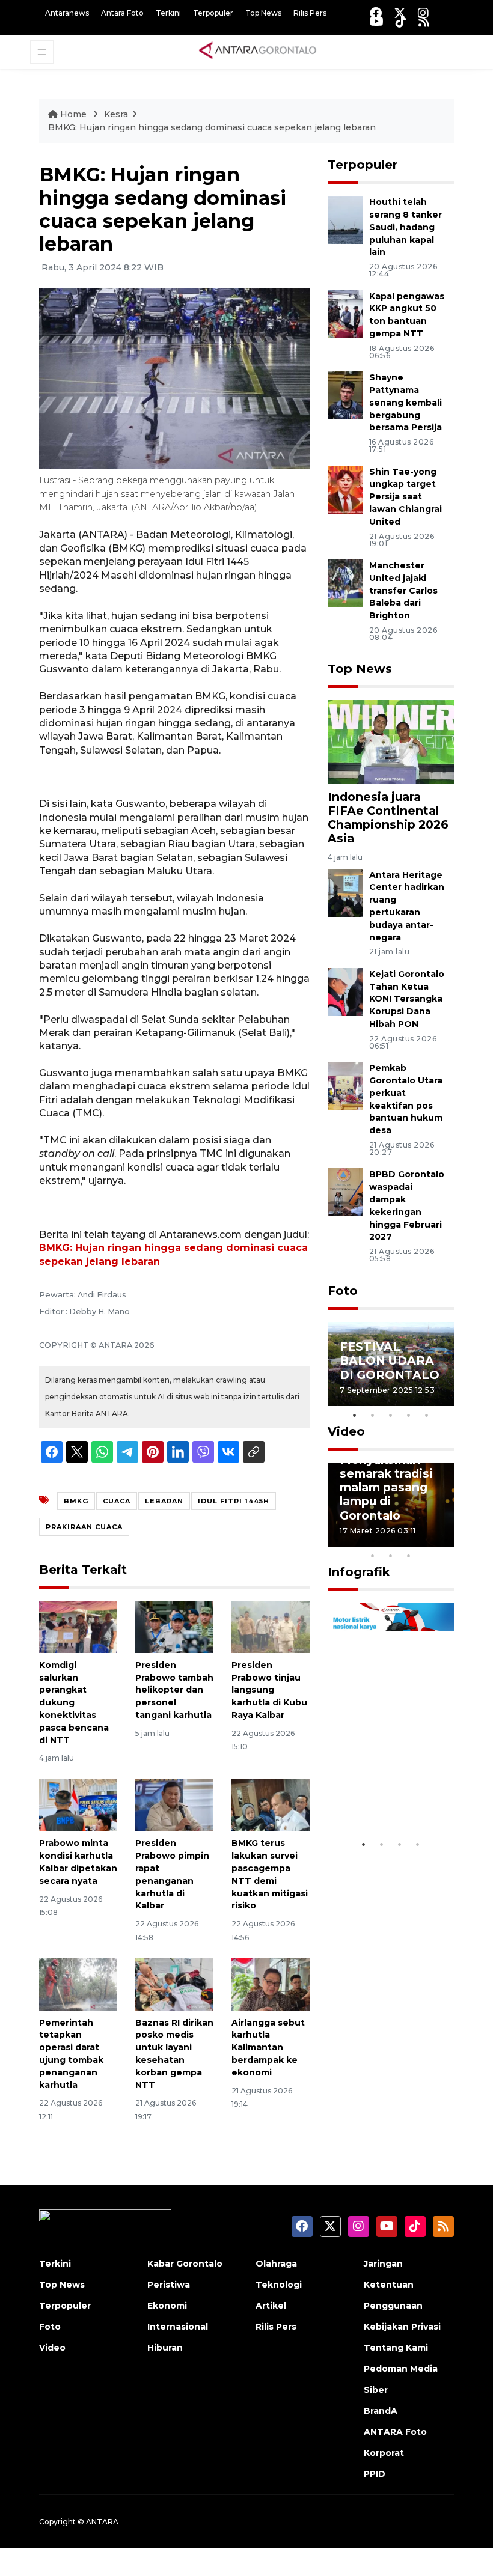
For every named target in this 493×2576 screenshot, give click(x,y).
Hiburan (165, 2348)
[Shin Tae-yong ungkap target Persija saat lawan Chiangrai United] (345, 489)
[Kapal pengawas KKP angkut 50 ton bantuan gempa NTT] (345, 313)
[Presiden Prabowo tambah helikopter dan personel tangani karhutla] (174, 1626)
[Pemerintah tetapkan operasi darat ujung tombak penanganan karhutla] (78, 1984)
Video (346, 1431)
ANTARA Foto (395, 2432)
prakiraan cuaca (84, 1527)
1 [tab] (355, 1415)
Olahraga (276, 2264)
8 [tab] (373, 1556)
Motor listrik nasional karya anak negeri (383, 1789)
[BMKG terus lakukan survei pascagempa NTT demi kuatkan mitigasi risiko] (271, 1804)
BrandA (381, 2411)
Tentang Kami (396, 2348)
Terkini (168, 13)
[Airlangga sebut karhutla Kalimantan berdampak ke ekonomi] (271, 1984)
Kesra (116, 114)
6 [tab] (427, 1540)
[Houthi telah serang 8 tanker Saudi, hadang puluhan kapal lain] (345, 220)
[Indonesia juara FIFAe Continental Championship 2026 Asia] (391, 741)
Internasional (178, 2327)
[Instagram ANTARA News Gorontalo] (423, 13)
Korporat (384, 2453)
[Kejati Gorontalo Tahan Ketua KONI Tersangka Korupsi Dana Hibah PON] (345, 991)
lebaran (164, 1501)
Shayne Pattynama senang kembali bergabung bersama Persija (406, 402)
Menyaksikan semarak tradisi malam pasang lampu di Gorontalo (386, 1487)
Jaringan (383, 2264)
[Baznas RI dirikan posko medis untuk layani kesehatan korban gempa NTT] (174, 1984)
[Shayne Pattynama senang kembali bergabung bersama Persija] (345, 394)
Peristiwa (169, 2285)
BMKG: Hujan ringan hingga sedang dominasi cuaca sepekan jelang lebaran (212, 127)
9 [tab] (391, 1556)
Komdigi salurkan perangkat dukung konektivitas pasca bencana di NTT (74, 1703)
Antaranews (67, 13)
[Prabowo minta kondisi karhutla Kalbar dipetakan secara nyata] (78, 1804)
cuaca (117, 1501)
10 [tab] (409, 1556)
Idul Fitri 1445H (234, 1501)
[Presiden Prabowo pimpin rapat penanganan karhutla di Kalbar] (174, 1804)
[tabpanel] (391, 1364)
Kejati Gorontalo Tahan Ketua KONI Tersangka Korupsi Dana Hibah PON (407, 999)
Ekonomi (167, 2306)
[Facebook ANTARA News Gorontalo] (376, 13)
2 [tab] (373, 1415)
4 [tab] (409, 1415)
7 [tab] (445, 1540)
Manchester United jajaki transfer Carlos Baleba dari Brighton (403, 590)
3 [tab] (391, 1415)
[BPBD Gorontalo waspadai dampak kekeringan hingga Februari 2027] (345, 1192)
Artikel (271, 2306)
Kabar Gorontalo (185, 2264)
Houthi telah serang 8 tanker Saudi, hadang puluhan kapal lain (406, 227)
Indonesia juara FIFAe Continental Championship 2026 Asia (388, 818)
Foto (343, 1291)
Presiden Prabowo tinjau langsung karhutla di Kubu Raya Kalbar (269, 1690)
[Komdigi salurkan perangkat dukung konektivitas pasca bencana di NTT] (78, 1626)
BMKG (76, 1501)
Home (73, 114)
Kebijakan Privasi (402, 2327)
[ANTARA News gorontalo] (258, 51)
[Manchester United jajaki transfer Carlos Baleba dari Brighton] (345, 583)
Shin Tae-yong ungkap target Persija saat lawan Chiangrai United (406, 497)
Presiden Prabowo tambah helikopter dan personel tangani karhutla (174, 1690)
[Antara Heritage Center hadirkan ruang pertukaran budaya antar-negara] (345, 892)
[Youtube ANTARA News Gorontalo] (377, 21)
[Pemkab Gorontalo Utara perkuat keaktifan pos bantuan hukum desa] (345, 1085)
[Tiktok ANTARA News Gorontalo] (401, 21)
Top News (263, 13)
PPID (375, 2474)
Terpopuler (213, 13)
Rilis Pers (310, 13)
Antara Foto (122, 13)
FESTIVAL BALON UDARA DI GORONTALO (390, 1360)
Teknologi (279, 2285)
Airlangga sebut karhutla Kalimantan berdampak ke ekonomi (268, 2048)
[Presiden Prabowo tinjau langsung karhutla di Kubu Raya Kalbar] (271, 1626)
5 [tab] (427, 1415)
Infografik (359, 1572)
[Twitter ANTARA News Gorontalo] (400, 13)
